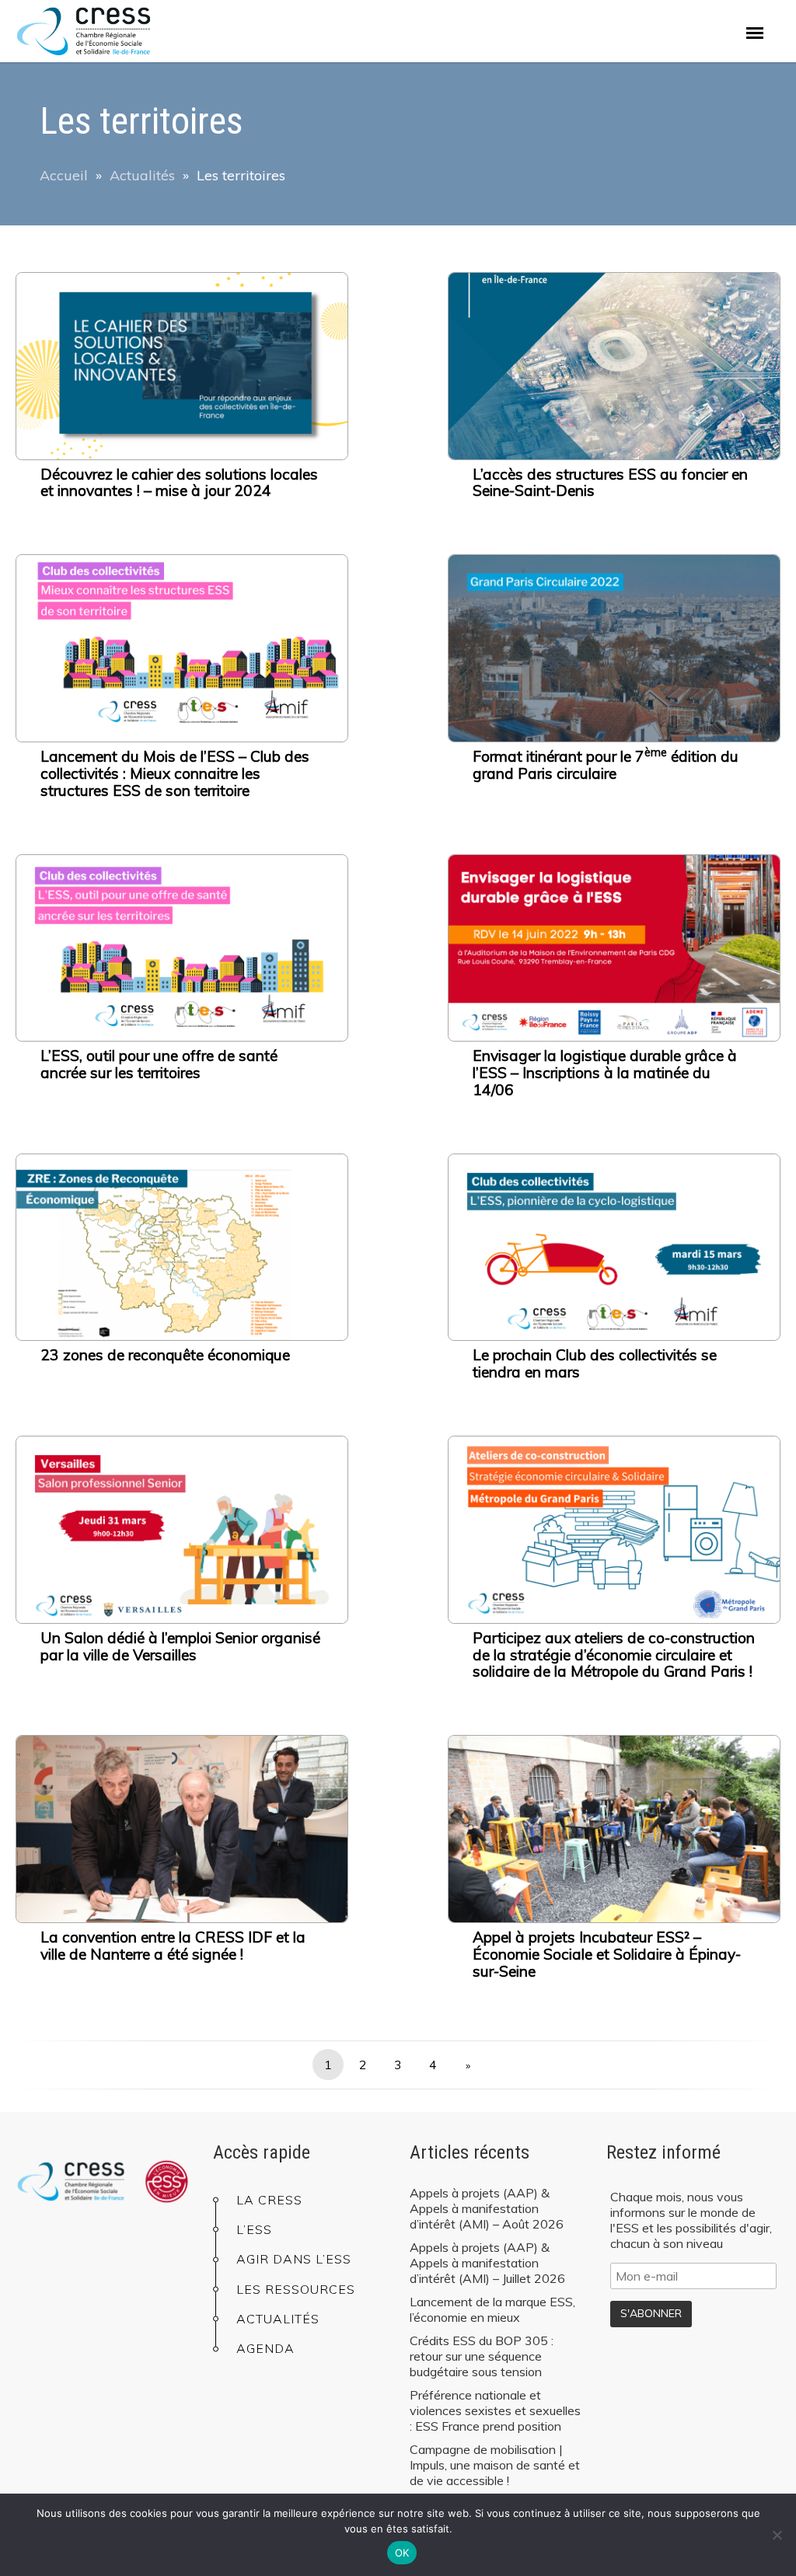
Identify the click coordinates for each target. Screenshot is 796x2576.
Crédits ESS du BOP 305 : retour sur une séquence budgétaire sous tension (482, 2356)
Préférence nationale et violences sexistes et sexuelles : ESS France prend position (495, 2410)
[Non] (777, 2535)
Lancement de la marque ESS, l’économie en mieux (492, 2309)
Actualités (142, 175)
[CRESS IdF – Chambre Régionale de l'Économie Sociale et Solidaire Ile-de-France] (102, 31)
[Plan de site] (755, 33)
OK (402, 2553)
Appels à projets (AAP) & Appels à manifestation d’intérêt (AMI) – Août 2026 (487, 2208)
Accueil (64, 175)
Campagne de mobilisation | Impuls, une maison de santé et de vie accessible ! (495, 2465)
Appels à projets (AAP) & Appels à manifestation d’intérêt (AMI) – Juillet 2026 (487, 2263)
